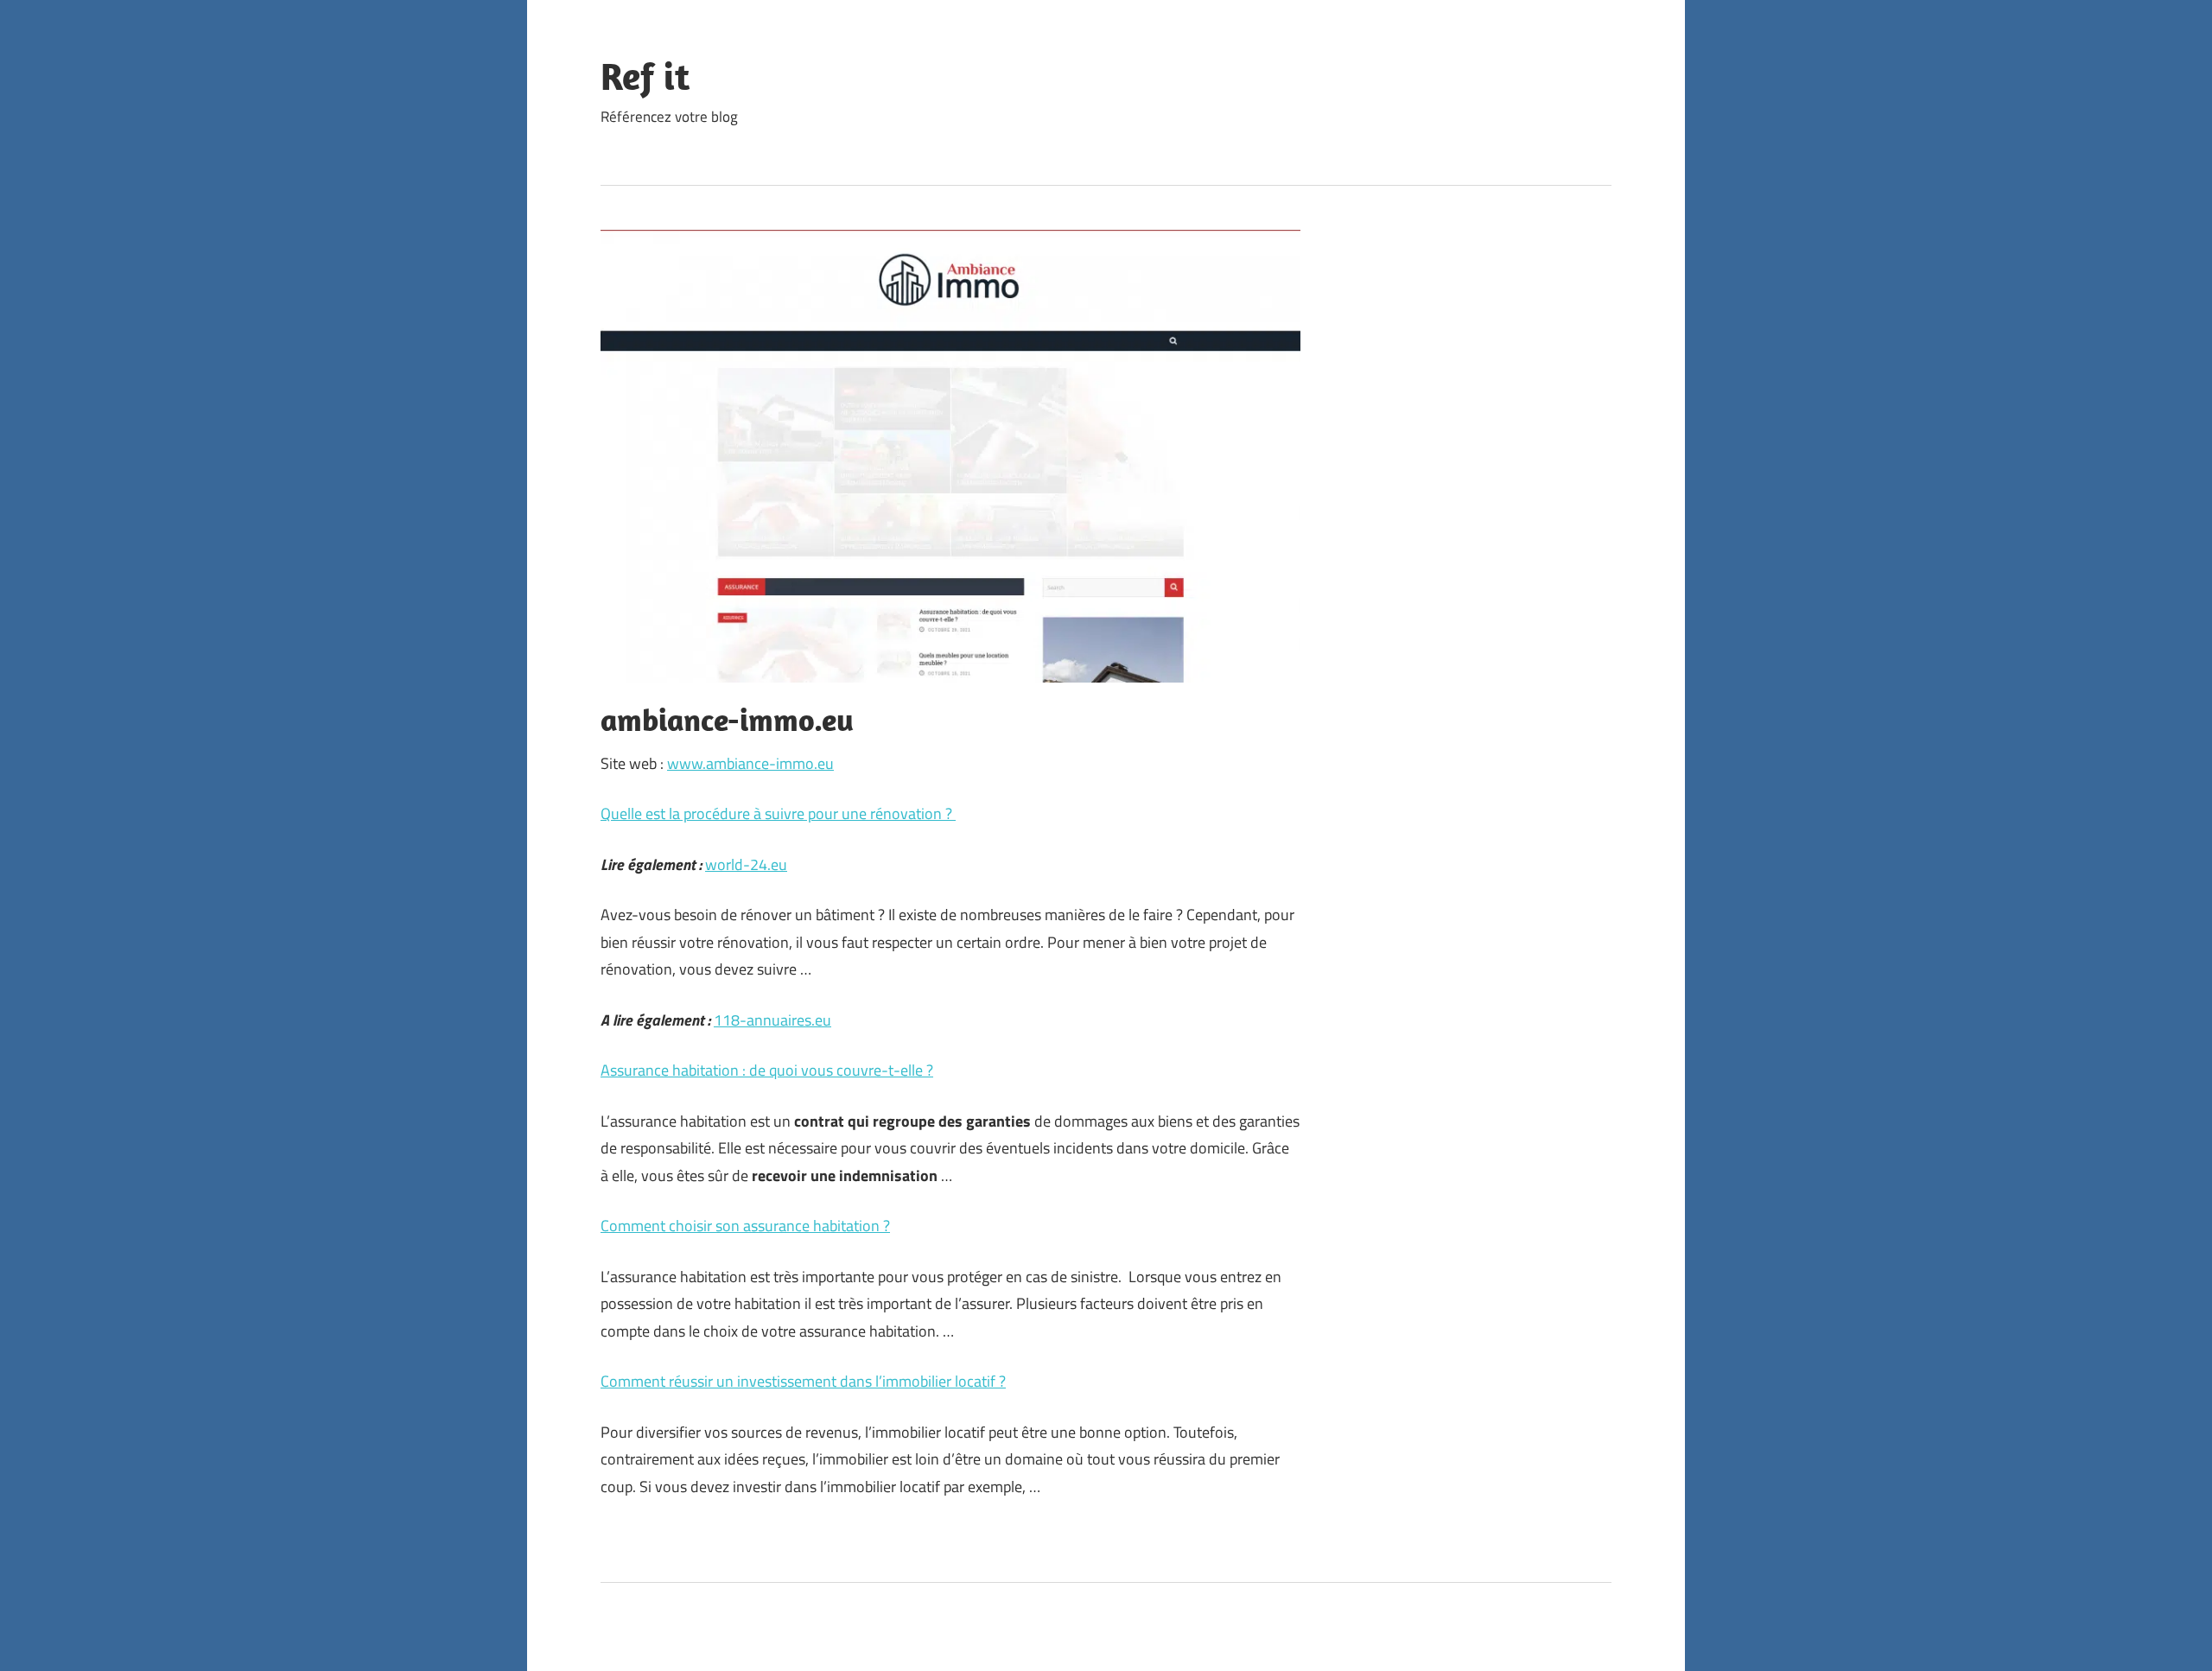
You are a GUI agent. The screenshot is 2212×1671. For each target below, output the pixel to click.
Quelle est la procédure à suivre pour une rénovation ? (778, 813)
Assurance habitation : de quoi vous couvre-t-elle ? (767, 1070)
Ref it (645, 76)
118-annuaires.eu (772, 1020)
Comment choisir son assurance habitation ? (745, 1226)
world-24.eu (746, 864)
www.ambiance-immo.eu (750, 763)
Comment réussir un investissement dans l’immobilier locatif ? (803, 1381)
